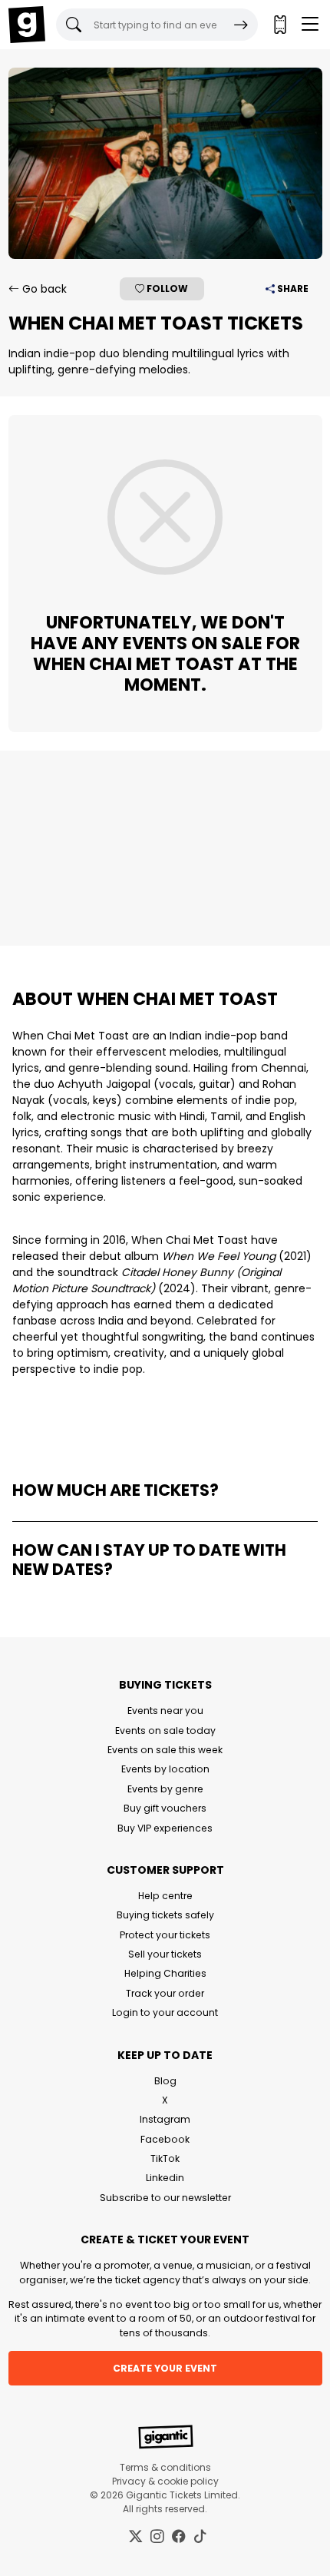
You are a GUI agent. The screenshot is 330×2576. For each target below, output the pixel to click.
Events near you (165, 1711)
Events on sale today (165, 1731)
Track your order (165, 1993)
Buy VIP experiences (165, 1828)
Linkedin (165, 2178)
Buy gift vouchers (165, 1808)
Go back (43, 289)
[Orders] (279, 25)
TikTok (165, 2158)
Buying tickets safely (165, 1915)
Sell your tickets (165, 1954)
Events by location (165, 1769)
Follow (166, 288)
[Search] (241, 25)
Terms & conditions (165, 2467)
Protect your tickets (165, 1935)
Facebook (165, 2139)
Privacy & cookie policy (165, 2481)
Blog (165, 2081)
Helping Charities (165, 1973)
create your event (165, 2368)
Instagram (165, 2119)
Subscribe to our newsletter (165, 2198)
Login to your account (165, 2012)
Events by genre (165, 1789)
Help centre (165, 1896)
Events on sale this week (165, 1750)
